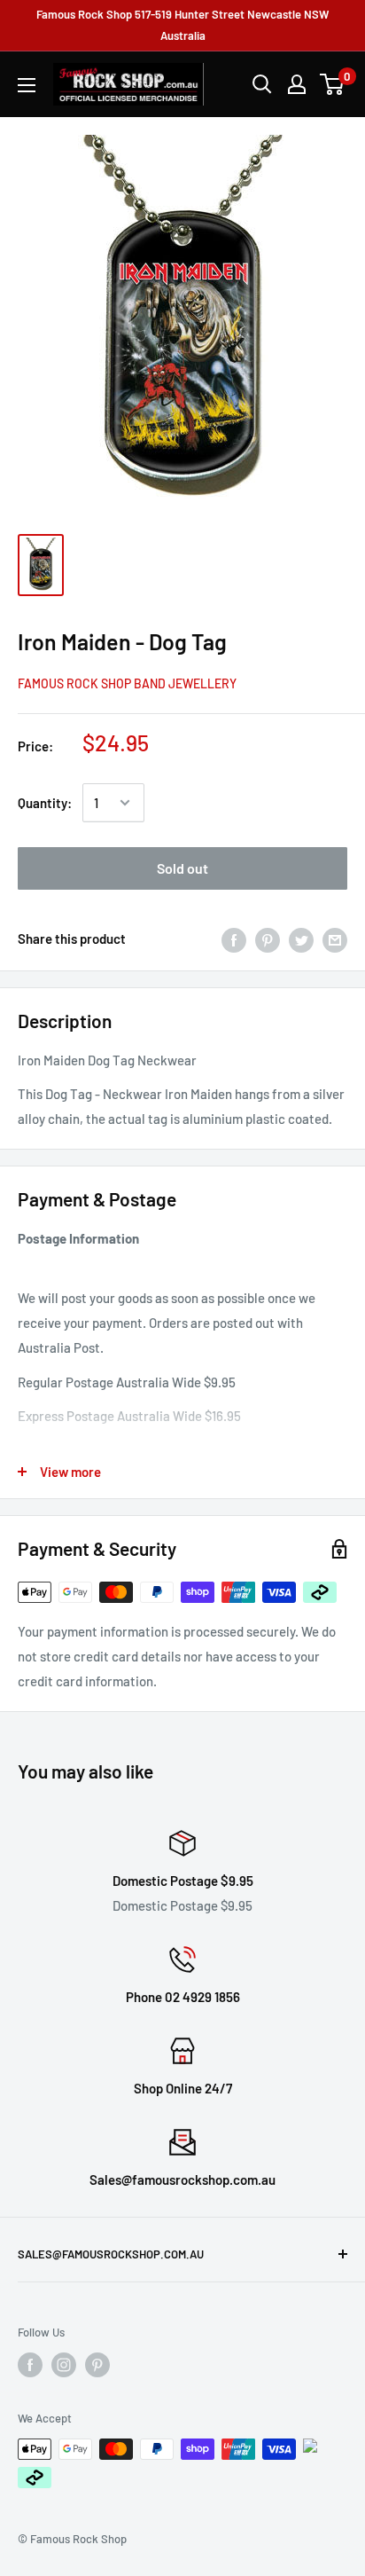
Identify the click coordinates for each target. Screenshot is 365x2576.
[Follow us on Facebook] (30, 2365)
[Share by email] (335, 939)
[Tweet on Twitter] (301, 939)
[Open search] (262, 84)
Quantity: (45, 803)
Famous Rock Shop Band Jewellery (127, 683)
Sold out (182, 868)
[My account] (297, 84)
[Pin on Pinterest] (268, 939)
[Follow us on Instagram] (64, 2365)
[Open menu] (27, 85)
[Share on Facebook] (234, 939)
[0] (333, 84)
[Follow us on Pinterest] (97, 2365)
